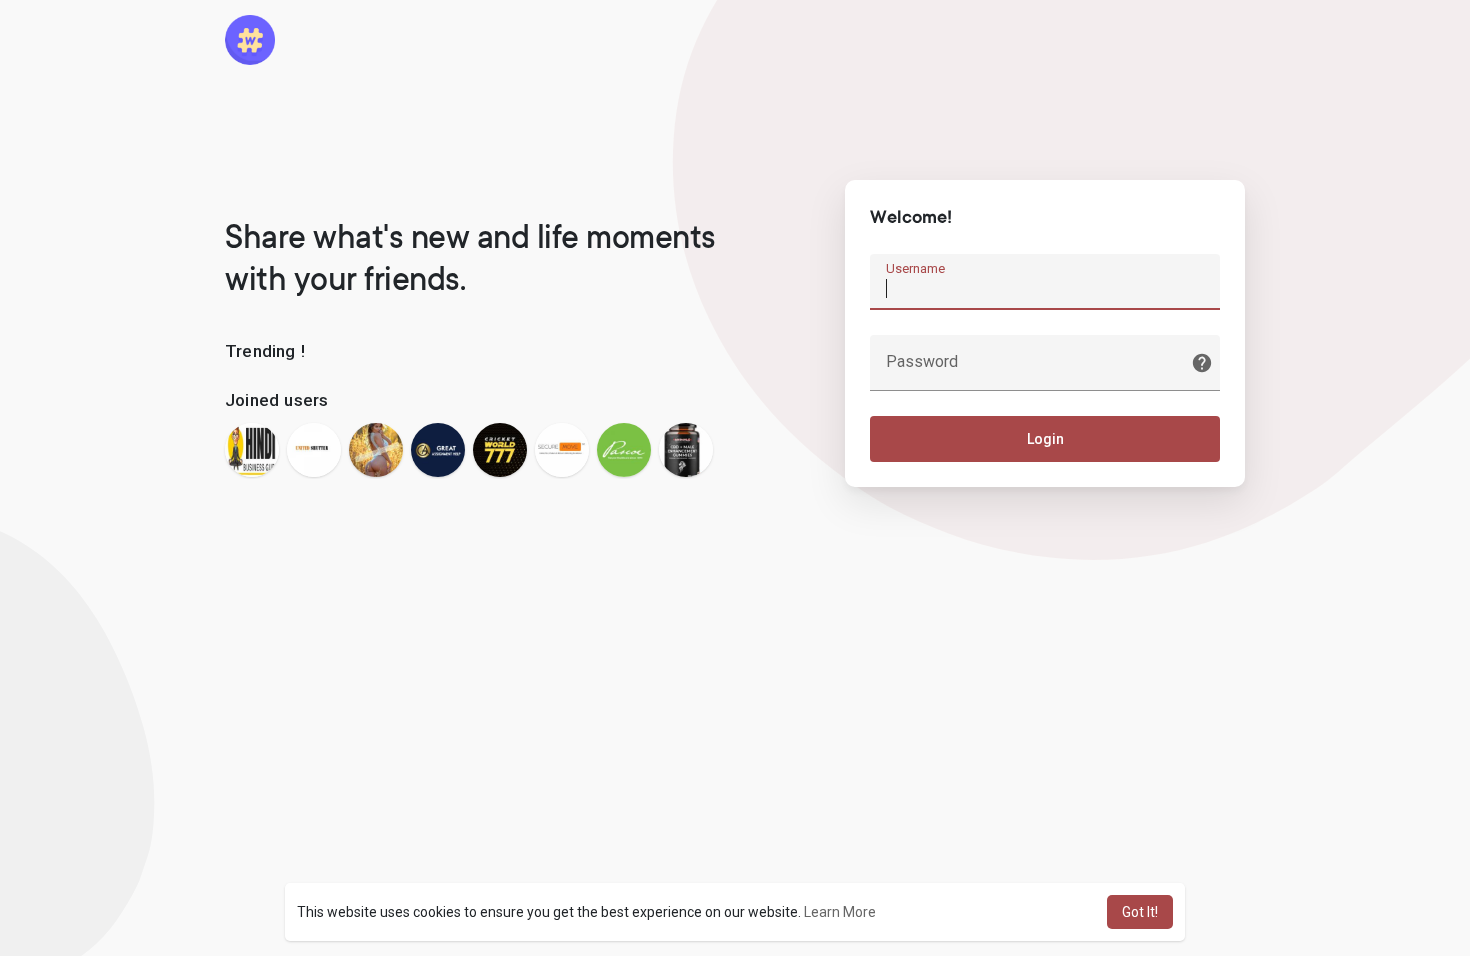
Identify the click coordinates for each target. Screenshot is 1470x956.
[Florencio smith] (686, 450)
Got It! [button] (1140, 912)
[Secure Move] (562, 450)
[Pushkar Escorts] (376, 450)
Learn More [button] (840, 912)
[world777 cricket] (500, 450)
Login (1045, 439)
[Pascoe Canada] (624, 450)
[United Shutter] (314, 450)
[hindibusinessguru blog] (252, 450)
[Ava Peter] (438, 450)
